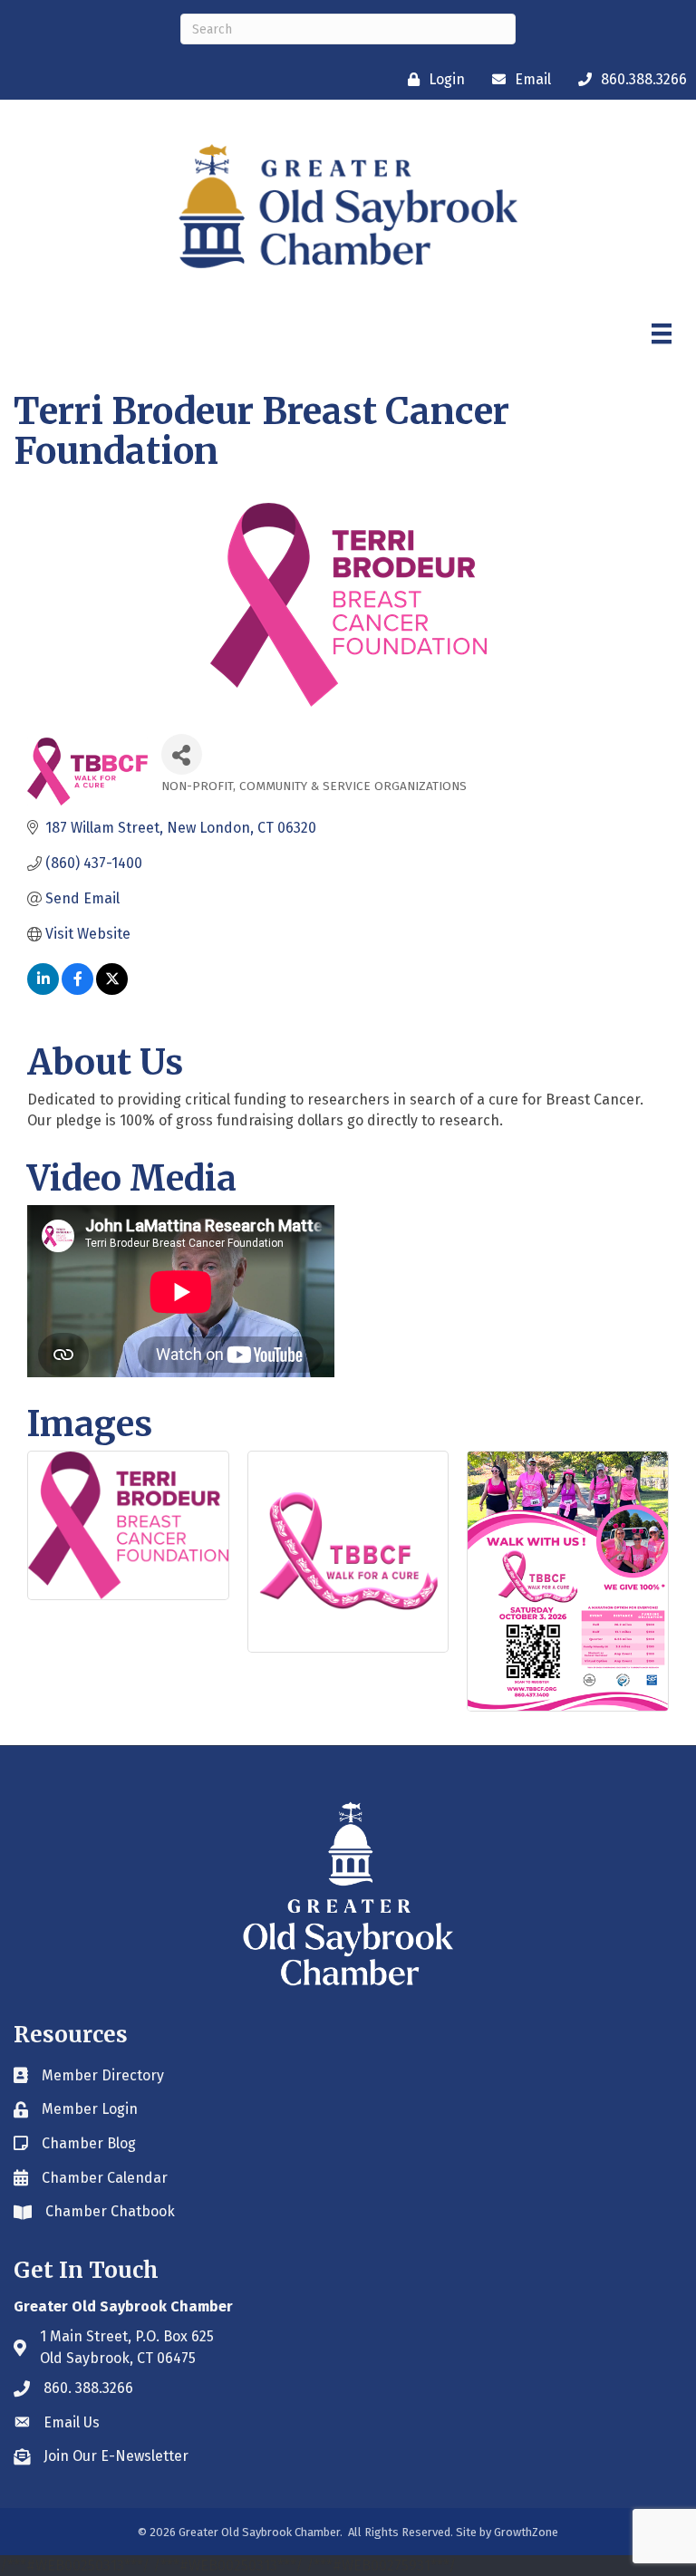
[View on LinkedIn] (43, 990)
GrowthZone (526, 2532)
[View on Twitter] (112, 990)
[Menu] (662, 333)
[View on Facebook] (77, 990)
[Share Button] (182, 754)
